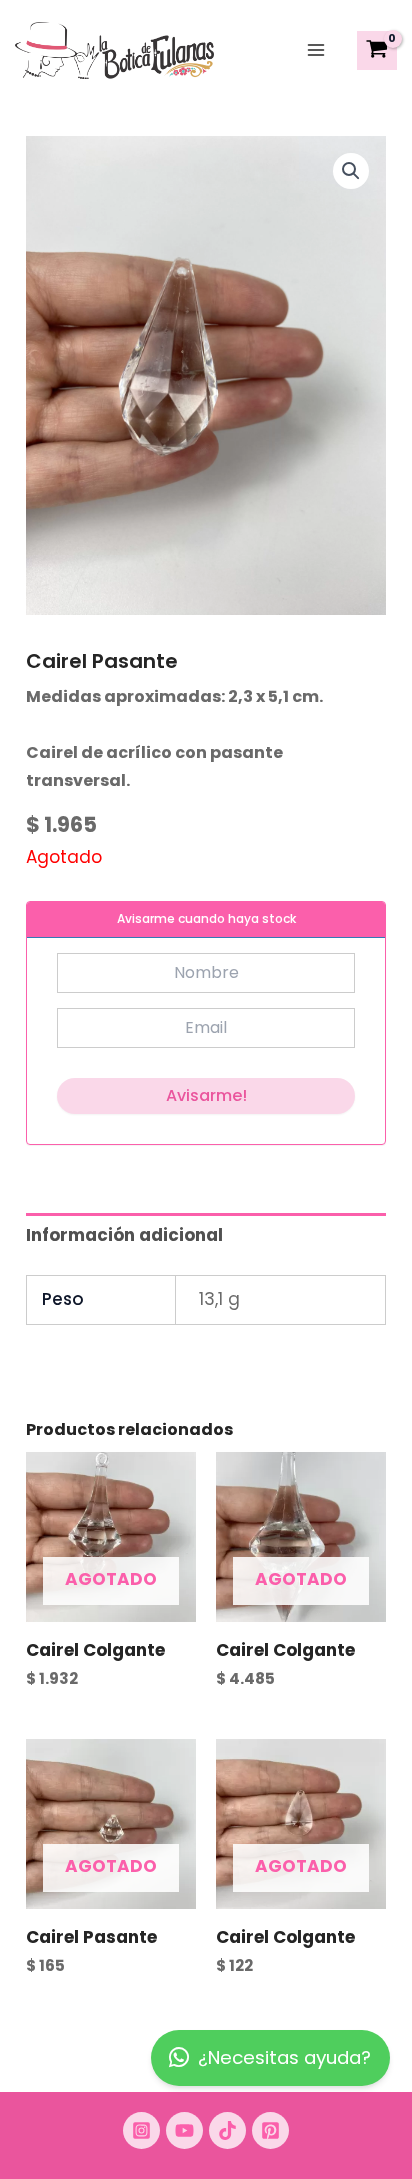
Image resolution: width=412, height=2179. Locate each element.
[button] (351, 171)
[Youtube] (184, 2130)
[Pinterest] (270, 2130)
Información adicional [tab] (124, 1235)
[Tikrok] (227, 2130)
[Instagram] (141, 2130)
